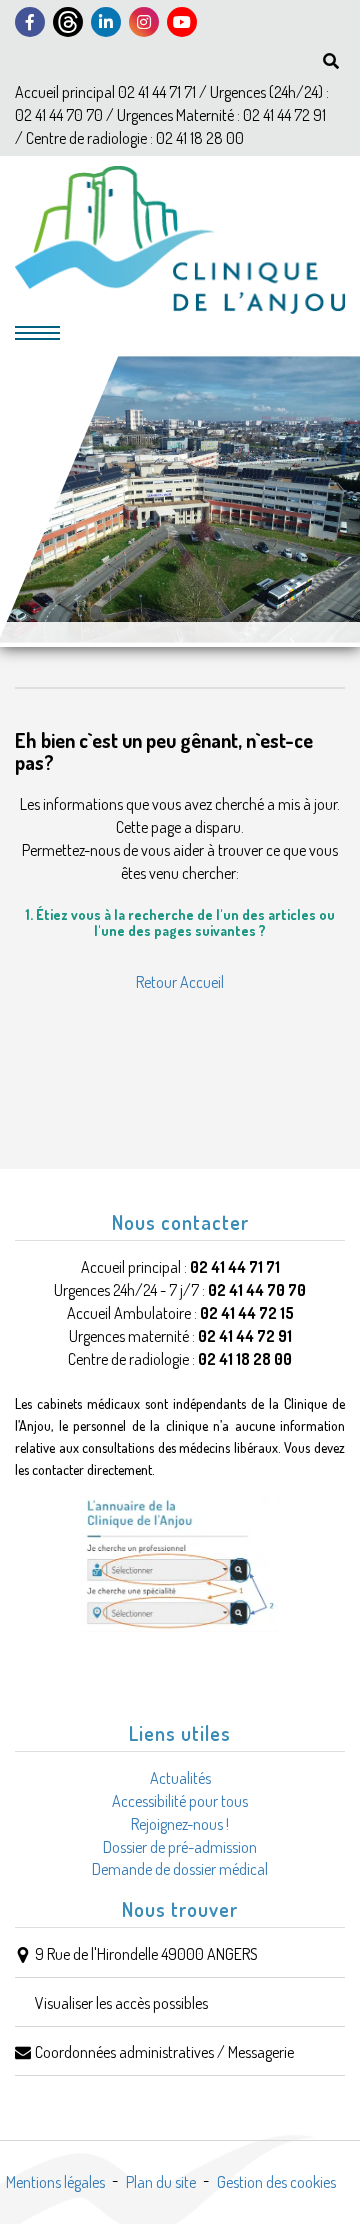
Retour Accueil (180, 982)
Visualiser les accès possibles (121, 2003)
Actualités (180, 1778)
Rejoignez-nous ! (180, 1824)
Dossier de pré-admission (180, 1847)
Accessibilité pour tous (180, 1801)
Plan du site (161, 2182)
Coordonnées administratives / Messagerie (164, 2052)
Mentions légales (55, 2182)
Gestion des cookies (276, 2182)
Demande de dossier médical (180, 1869)
